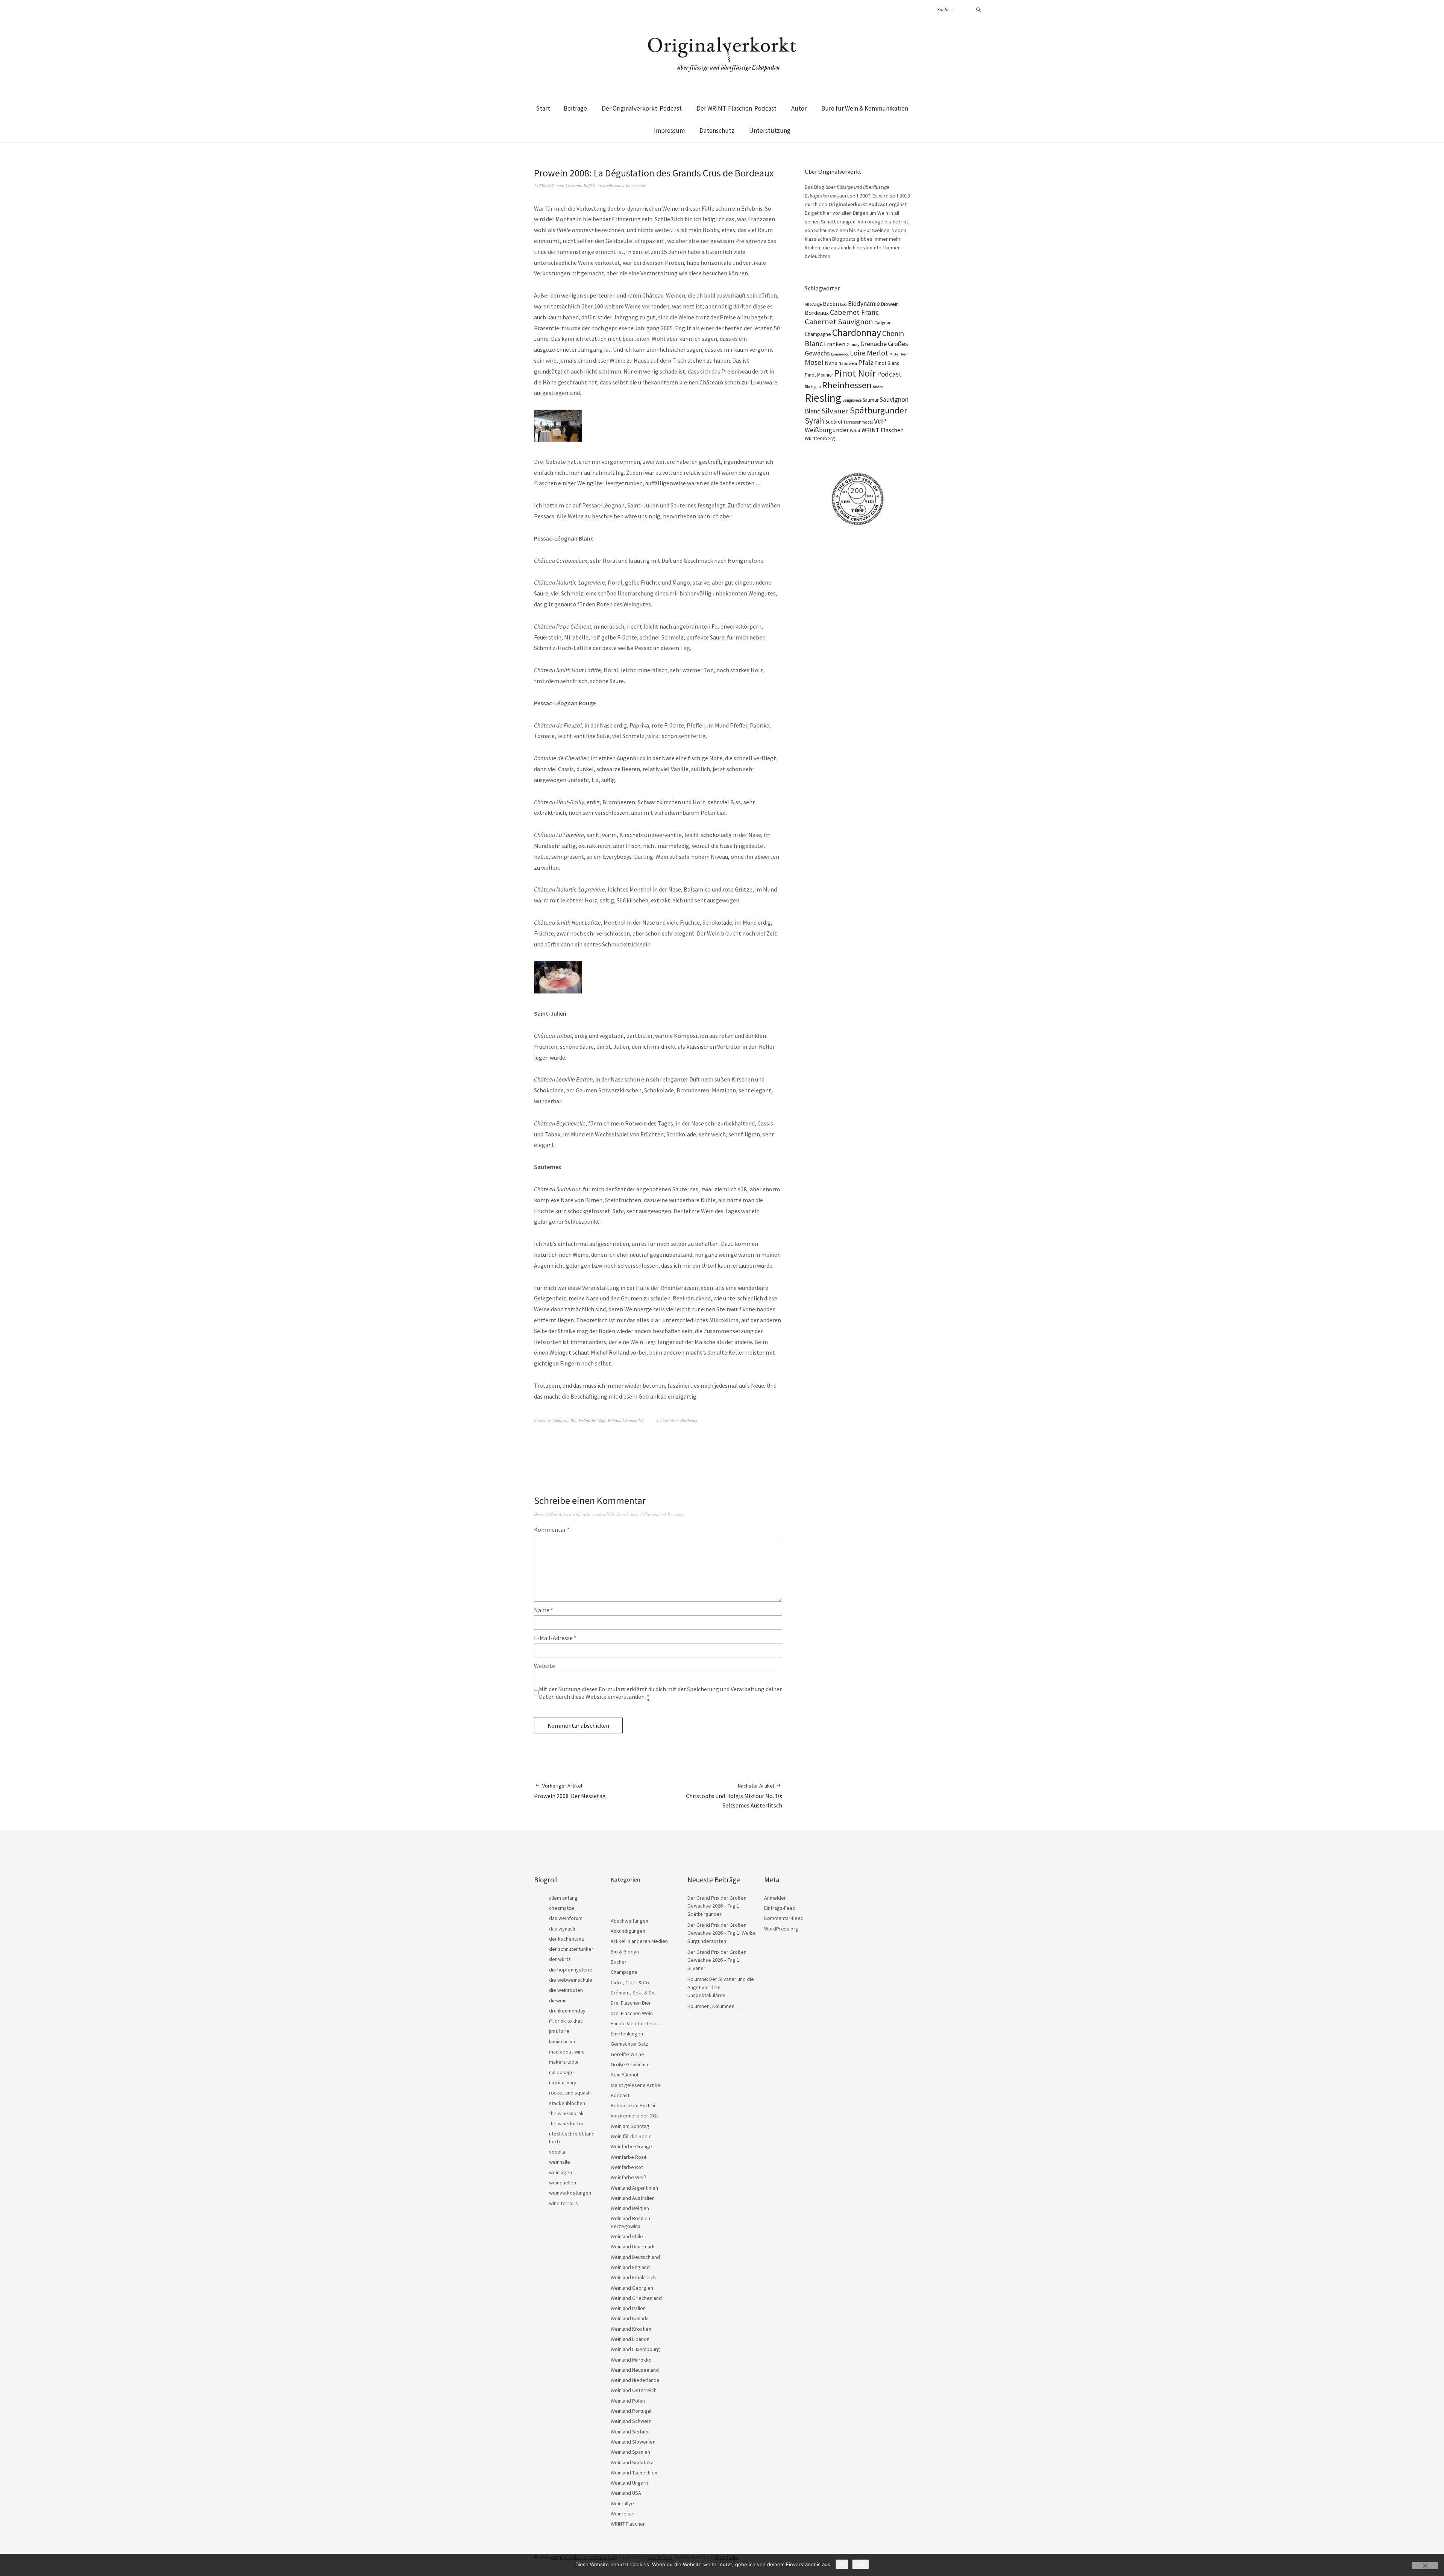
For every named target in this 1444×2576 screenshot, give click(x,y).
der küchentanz (567, 1939)
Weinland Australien (633, 2198)
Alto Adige (813, 304)
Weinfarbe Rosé (629, 2157)
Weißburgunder (827, 430)
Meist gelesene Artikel (636, 2085)
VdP (880, 421)
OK (842, 2564)
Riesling (823, 398)
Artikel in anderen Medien (639, 1941)
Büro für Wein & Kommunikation (865, 108)
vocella (557, 2152)
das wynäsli (562, 1929)
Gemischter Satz (629, 2044)
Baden (831, 304)
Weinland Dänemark (633, 2246)
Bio (843, 304)
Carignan (883, 323)
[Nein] (1425, 2565)
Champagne (818, 334)
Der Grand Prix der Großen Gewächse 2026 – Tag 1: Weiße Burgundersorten (722, 1933)
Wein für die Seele (631, 2136)
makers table (564, 2062)
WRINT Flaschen (883, 430)
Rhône (878, 387)
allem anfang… (566, 1898)
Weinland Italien (628, 2308)
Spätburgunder (878, 410)
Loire (858, 353)
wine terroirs (563, 2203)
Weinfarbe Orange (631, 2146)
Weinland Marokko (631, 2360)
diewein (558, 2000)
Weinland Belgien (630, 2208)
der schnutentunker (571, 1949)
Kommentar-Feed (784, 1918)
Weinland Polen (628, 2401)
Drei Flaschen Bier (631, 2003)
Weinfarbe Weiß (592, 1420)
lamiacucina (562, 2041)
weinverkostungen (570, 2193)
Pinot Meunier (819, 375)
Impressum (669, 131)
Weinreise (622, 2514)
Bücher (619, 1962)
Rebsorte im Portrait (634, 2105)
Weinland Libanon (630, 2339)
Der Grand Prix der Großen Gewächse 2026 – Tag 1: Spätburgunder (717, 1906)
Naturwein (848, 363)
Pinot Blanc (887, 363)
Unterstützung (770, 131)
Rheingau (813, 387)
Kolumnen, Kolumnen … (714, 2006)
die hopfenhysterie (571, 1970)
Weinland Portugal (631, 2411)
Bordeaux (689, 1420)
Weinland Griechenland (636, 2298)
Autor (799, 108)
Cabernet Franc (854, 312)
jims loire (559, 2031)
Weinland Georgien (632, 2288)
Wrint (855, 431)
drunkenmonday (567, 2011)
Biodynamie (864, 304)
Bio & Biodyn (625, 1952)
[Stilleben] (558, 991)
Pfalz (866, 362)
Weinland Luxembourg (635, 2349)
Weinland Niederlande (635, 2380)
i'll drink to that (566, 2021)
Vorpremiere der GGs (635, 2116)
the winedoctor (566, 2123)
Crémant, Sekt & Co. (633, 1993)
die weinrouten (566, 1990)
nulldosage (561, 2072)
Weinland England (630, 2267)
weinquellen (563, 2183)
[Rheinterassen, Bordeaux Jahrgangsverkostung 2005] (558, 439)
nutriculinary (563, 2082)
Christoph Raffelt (580, 185)
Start (543, 108)
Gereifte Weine (627, 2054)
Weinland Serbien (630, 2432)
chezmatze (562, 1908)
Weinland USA (626, 2493)
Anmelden (775, 1898)
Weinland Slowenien (633, 2442)
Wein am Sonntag (630, 2126)
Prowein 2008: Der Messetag (570, 1791)
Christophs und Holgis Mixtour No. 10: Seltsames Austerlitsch (734, 1796)
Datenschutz (717, 131)
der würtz (560, 1959)
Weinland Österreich (634, 2390)
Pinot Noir (855, 373)
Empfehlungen (627, 2034)
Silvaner (835, 411)
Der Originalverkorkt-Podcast (642, 108)
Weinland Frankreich (626, 1420)
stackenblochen (567, 2103)
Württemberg (820, 438)
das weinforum (566, 1918)
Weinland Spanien (630, 2452)
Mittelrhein (899, 354)
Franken (835, 344)
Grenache (874, 344)
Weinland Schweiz (631, 2421)
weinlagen (560, 2172)
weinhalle (560, 2162)
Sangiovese (852, 400)
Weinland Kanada (630, 2318)
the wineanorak (566, 2113)
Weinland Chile (627, 2236)
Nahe (831, 363)
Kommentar (552, 1529)
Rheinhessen (847, 385)
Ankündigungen (628, 1931)
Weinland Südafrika (632, 2462)
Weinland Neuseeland (635, 2370)
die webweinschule (571, 1980)
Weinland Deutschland (635, 2257)
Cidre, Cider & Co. (630, 1982)
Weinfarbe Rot (564, 1420)
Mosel (814, 362)
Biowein (890, 304)
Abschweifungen (629, 1921)
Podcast (889, 374)
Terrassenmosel (858, 422)
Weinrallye (622, 2503)
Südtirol (834, 422)
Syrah (815, 421)
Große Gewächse (630, 2064)
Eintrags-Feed (780, 1908)
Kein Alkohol (624, 2075)
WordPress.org (781, 1929)
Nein (861, 2564)
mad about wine (567, 2052)
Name (544, 1610)
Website (545, 1666)
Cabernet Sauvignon (839, 322)
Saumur (871, 400)
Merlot (877, 353)
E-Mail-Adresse (555, 1638)
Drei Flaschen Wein (632, 2013)
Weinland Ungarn (629, 2483)
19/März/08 (544, 185)
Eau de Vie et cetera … (636, 2023)
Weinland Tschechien (634, 2473)
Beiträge (575, 108)
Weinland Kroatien (631, 2329)
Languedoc (840, 354)
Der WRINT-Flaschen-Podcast (736, 108)
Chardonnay (857, 333)
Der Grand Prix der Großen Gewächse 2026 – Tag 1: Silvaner (717, 1960)
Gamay (853, 345)
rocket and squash (570, 2093)
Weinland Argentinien (634, 2188)
